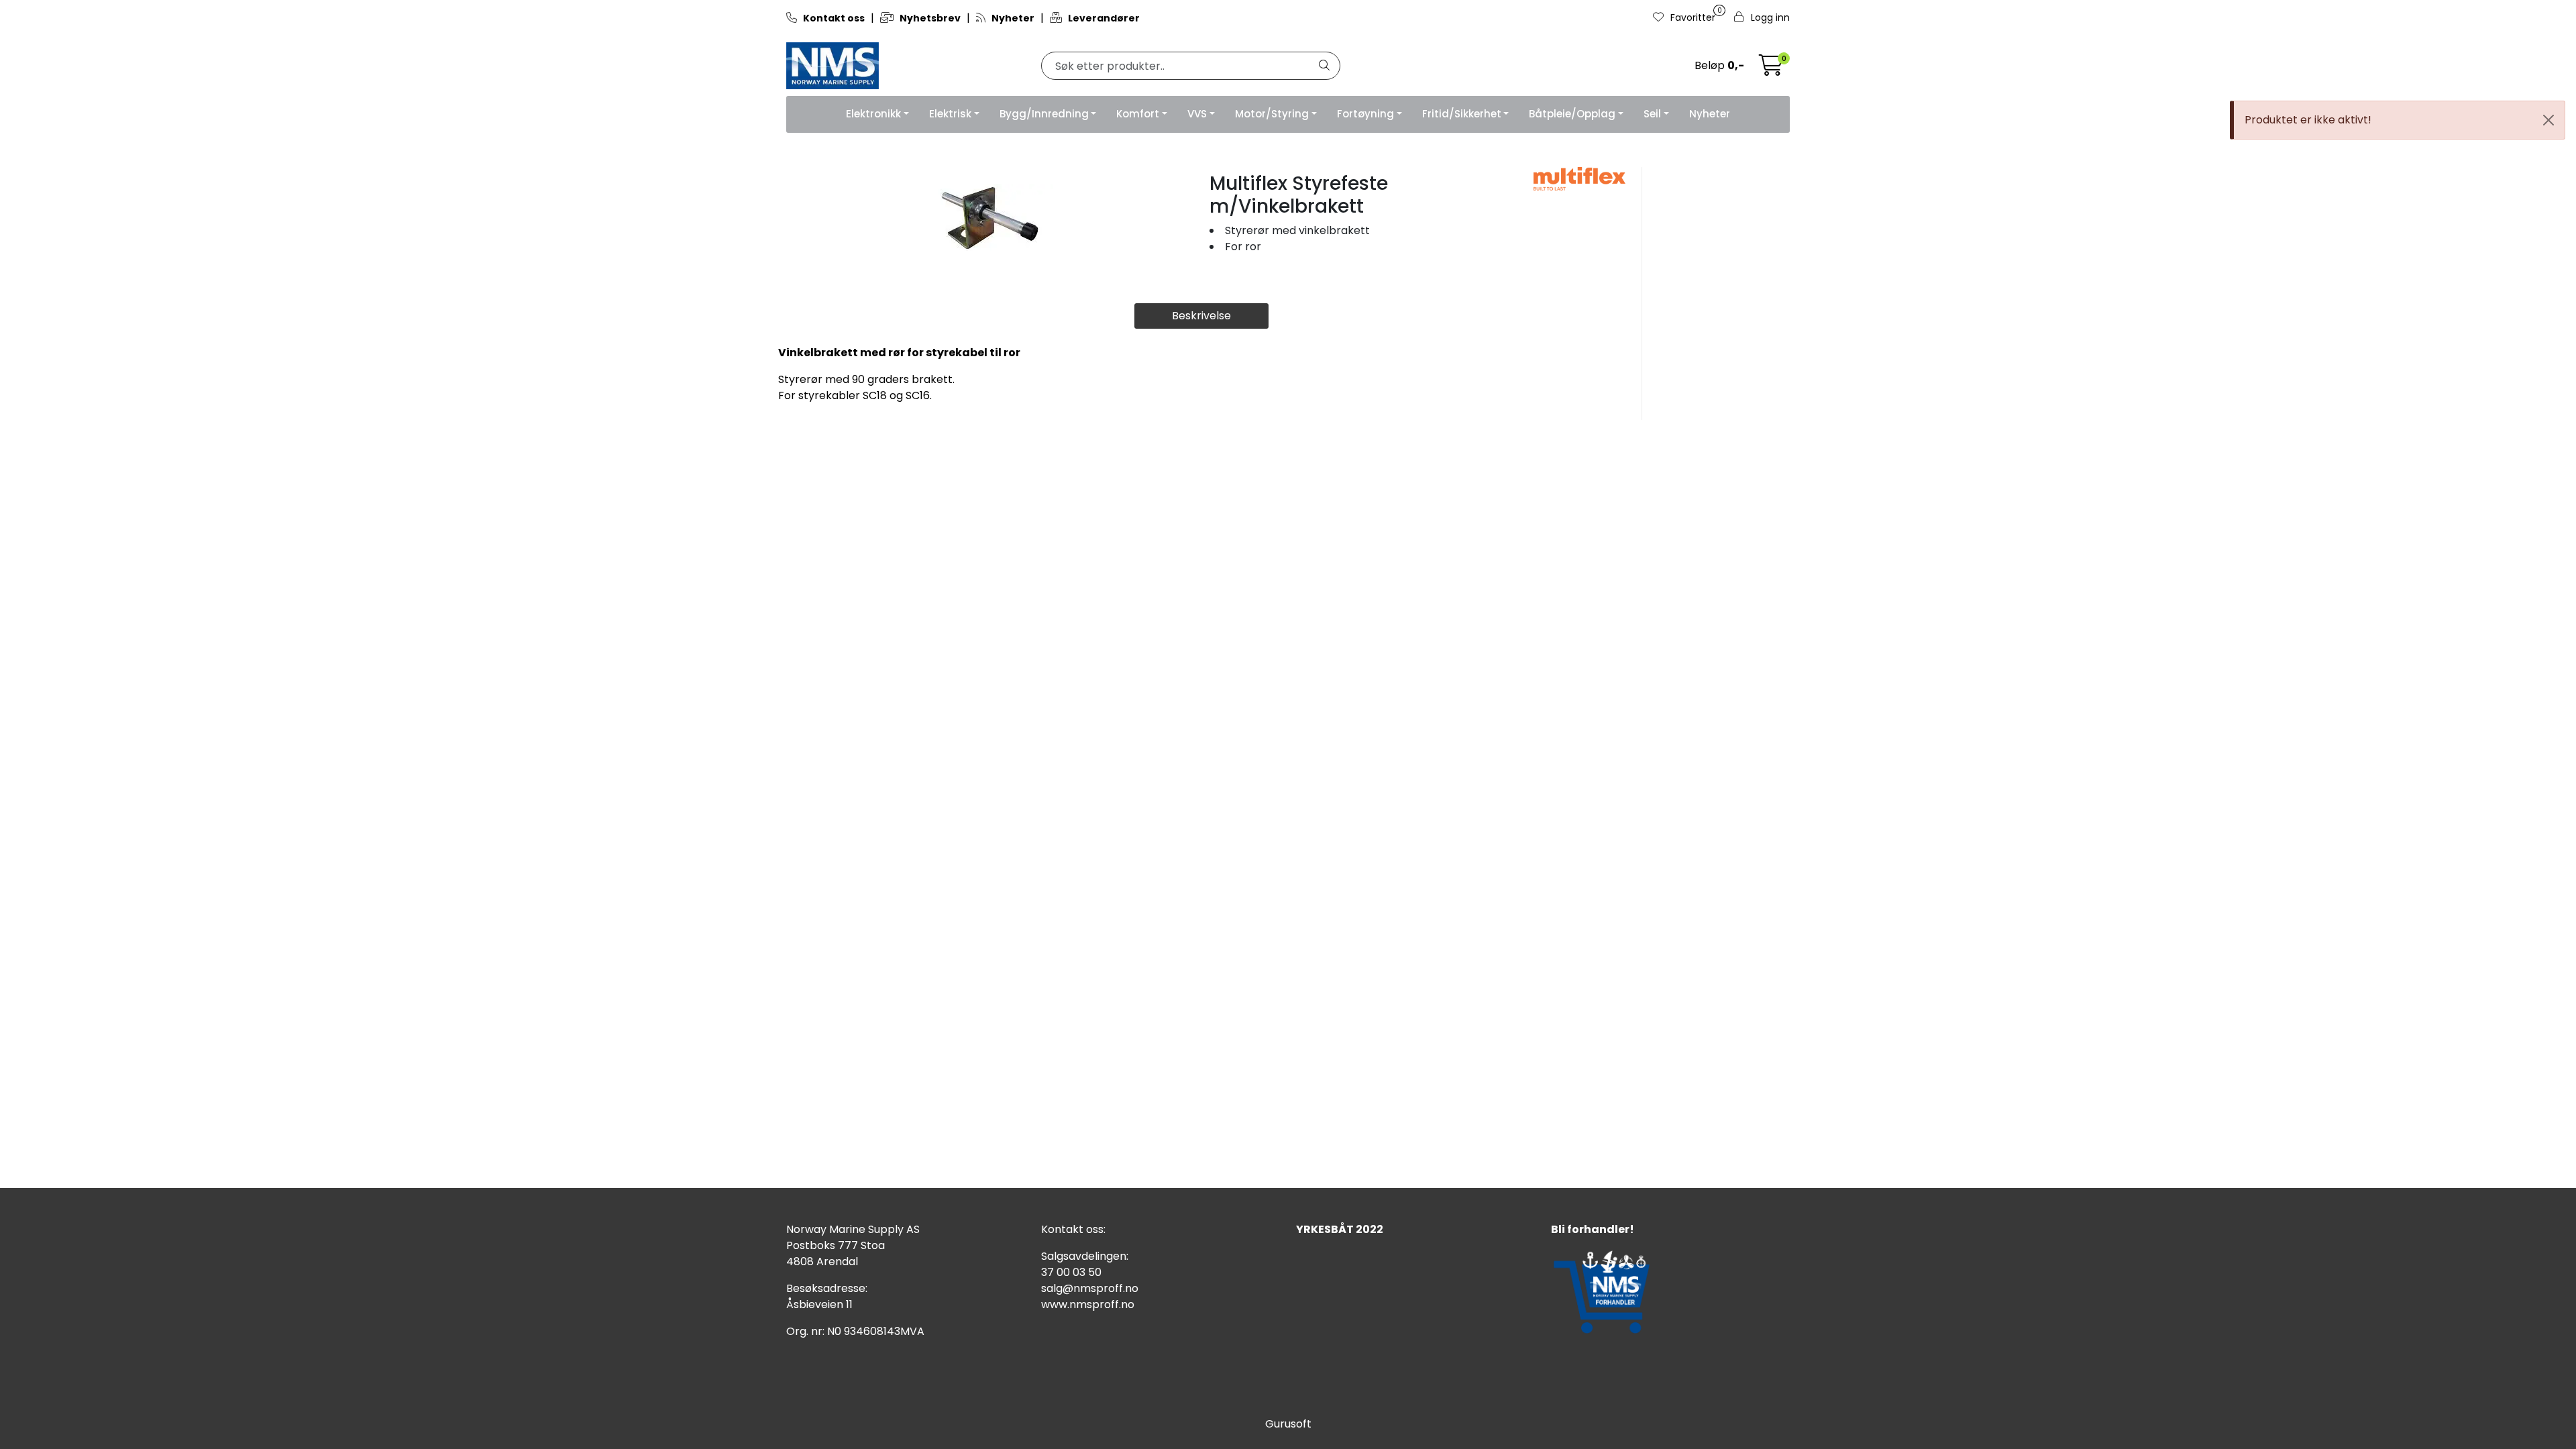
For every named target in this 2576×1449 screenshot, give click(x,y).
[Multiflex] (1579, 179)
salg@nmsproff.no (1090, 1288)
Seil (1652, 114)
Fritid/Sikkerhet (1462, 114)
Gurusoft (1288, 1424)
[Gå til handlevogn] (1771, 69)
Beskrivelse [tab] (1201, 316)
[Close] (2548, 120)
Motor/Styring (1272, 114)
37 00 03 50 (1071, 1272)
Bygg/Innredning (1044, 114)
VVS (1197, 114)
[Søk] (1324, 66)
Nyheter (1710, 114)
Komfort (1138, 114)
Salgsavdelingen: (1085, 1256)
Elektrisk (950, 114)
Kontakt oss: (1073, 1229)
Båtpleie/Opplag (1572, 114)
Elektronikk (873, 114)
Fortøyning (1365, 114)
